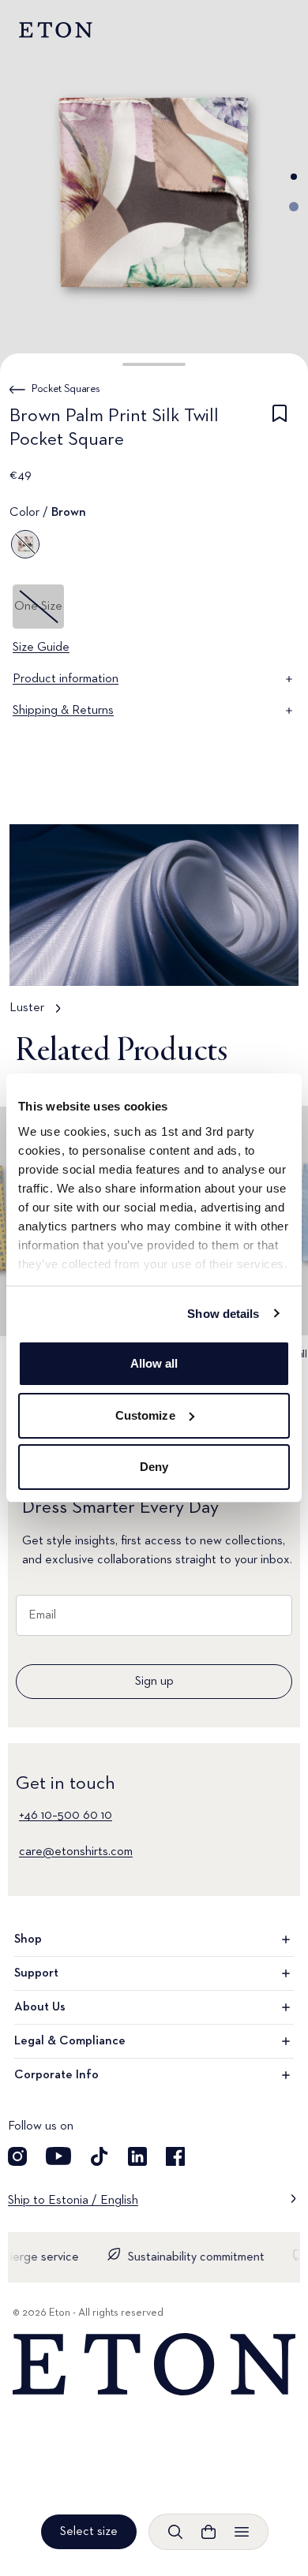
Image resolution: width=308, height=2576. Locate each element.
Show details (223, 1314)
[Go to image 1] (294, 177)
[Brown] (25, 544)
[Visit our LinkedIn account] (137, 2156)
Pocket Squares (66, 389)
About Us (40, 2007)
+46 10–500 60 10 (66, 1816)
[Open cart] (208, 2532)
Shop (28, 1939)
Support (36, 1973)
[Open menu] (242, 2532)
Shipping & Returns (63, 711)
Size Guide (41, 648)
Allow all (154, 1363)
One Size (38, 607)
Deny (154, 1467)
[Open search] (175, 2532)
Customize (145, 1415)
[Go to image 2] (294, 207)
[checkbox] (280, 431)
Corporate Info (56, 2075)
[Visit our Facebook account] (175, 2156)
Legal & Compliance (70, 2041)
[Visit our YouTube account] (58, 2156)
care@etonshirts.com (76, 1852)
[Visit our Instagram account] (17, 2156)
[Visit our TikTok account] (100, 2156)
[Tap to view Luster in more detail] (154, 928)
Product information (66, 679)
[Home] (154, 2365)
